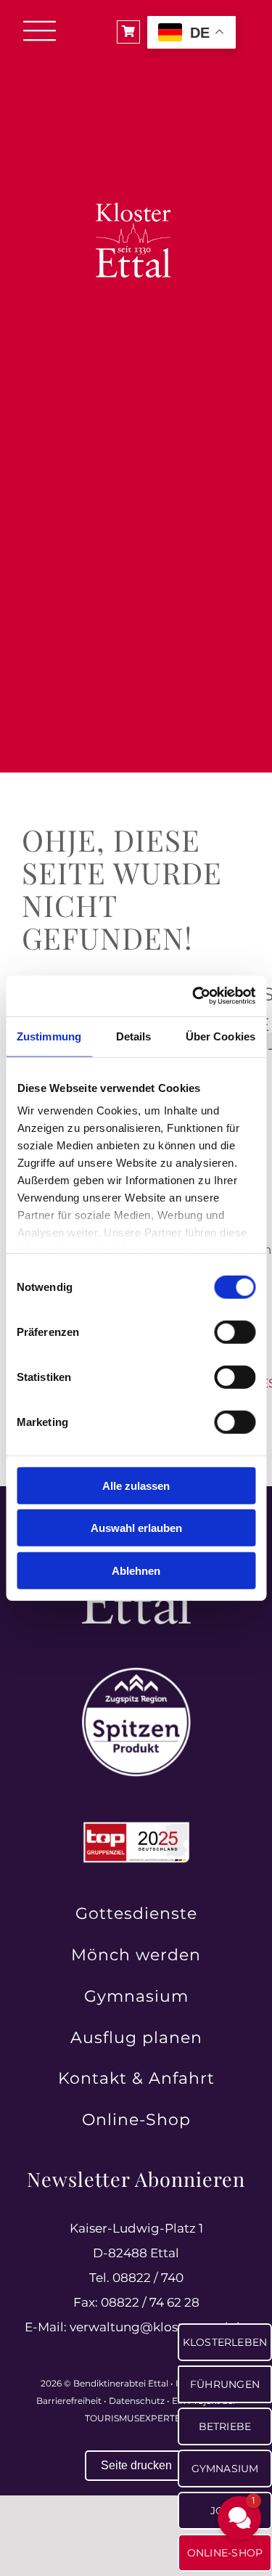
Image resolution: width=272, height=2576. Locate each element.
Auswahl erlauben (136, 1528)
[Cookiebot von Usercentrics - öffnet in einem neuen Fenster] (194, 996)
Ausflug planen (136, 2038)
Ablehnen (136, 1570)
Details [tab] (134, 1036)
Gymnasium (136, 1996)
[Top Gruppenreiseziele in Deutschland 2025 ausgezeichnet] (136, 1826)
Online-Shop (136, 2120)
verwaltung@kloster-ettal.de (158, 2327)
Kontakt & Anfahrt (136, 2078)
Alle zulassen (136, 1485)
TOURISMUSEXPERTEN (136, 2418)
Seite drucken (136, 2465)
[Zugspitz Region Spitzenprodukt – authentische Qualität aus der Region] (136, 1674)
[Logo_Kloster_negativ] (136, 162)
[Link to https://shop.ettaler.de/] (128, 32)
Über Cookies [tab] (221, 1036)
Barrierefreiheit (69, 2401)
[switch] (235, 1332)
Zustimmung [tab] (49, 1036)
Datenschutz (137, 2401)
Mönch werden (136, 1955)
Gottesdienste (136, 1913)
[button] (239, 2518)
